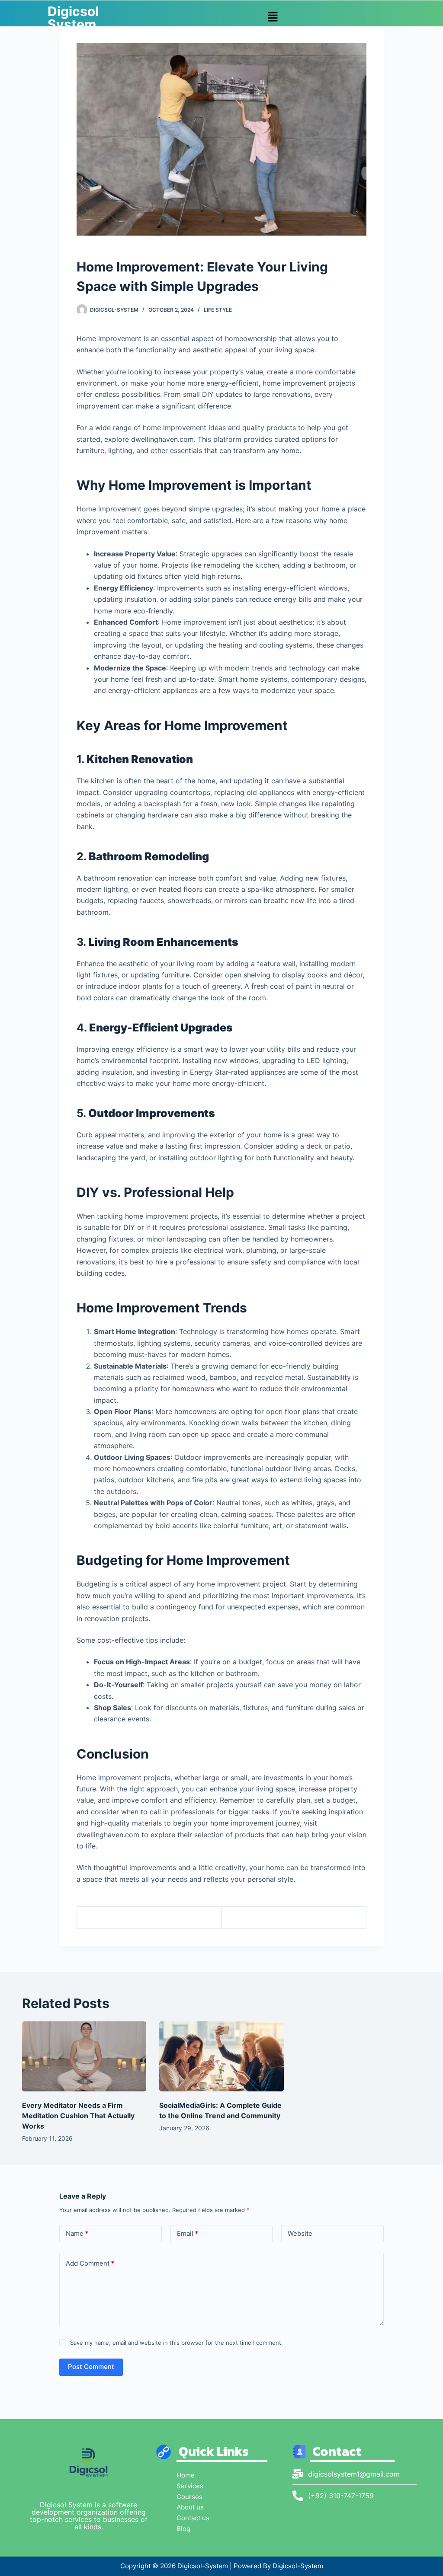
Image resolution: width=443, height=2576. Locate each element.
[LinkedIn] (330, 1918)
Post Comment (91, 2367)
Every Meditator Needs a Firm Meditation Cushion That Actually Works (78, 2116)
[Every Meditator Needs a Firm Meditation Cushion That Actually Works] (84, 2056)
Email (188, 2233)
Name (77, 2233)
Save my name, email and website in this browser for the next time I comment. (177, 2343)
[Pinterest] (258, 1918)
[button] (273, 17)
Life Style (218, 310)
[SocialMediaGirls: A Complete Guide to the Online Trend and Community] (221, 2056)
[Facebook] (113, 1918)
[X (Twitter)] (185, 1918)
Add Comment (90, 2263)
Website (300, 2233)
